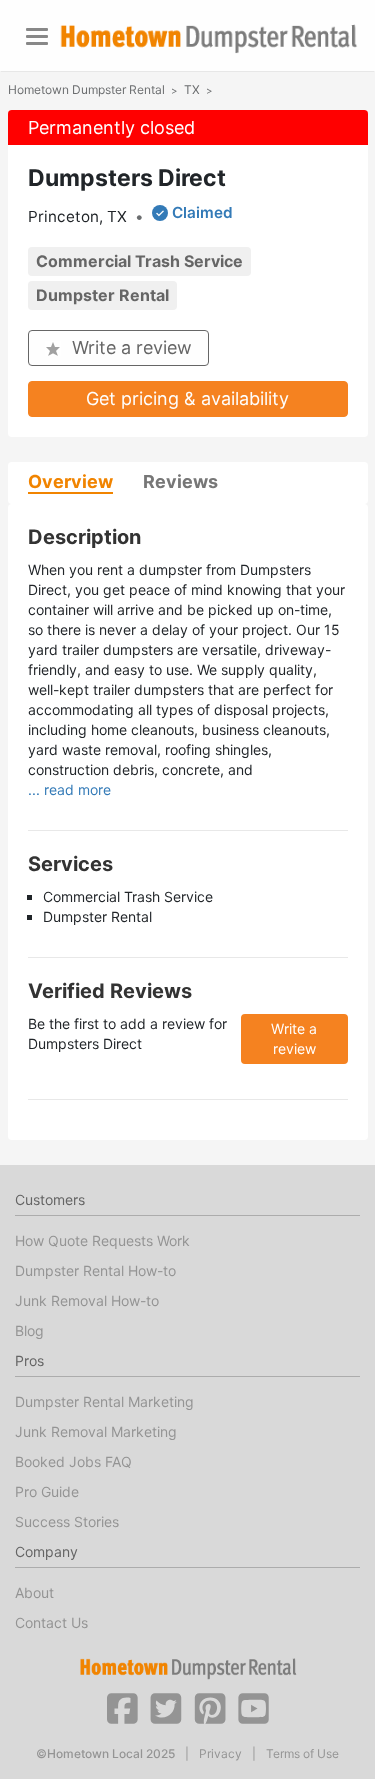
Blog (29, 1330)
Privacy (220, 1754)
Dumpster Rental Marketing (104, 1401)
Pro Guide (47, 1491)
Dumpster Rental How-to (95, 1270)
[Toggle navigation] (37, 36)
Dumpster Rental (102, 295)
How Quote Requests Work (102, 1240)
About (34, 1592)
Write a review (132, 347)
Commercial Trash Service (139, 261)
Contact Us (51, 1622)
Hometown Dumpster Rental (86, 89)
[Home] (208, 38)
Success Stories (67, 1521)
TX (192, 89)
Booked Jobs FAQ (73, 1461)
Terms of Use (302, 1754)
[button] (122, 1707)
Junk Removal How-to (87, 1300)
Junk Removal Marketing (96, 1431)
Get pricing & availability (187, 398)
